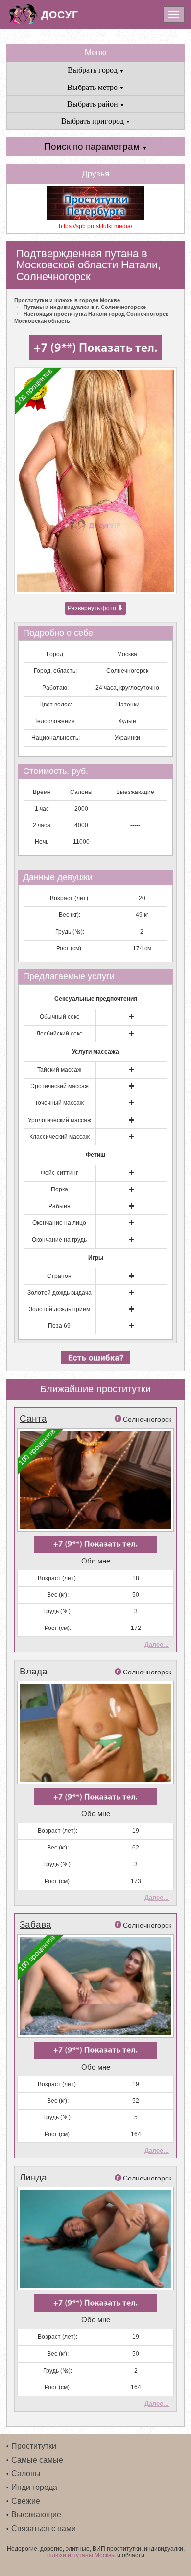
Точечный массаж (59, 1103)
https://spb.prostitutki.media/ (95, 226)
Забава (36, 1925)
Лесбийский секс (59, 1034)
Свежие (26, 2501)
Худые (127, 721)
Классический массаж (60, 1137)
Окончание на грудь (59, 1240)
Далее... (157, 1644)
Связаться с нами (44, 2528)
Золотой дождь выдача (60, 1293)
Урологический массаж (60, 1120)
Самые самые (37, 2460)
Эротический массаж (60, 1086)
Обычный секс (60, 1017)
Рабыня (60, 1206)
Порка (60, 1189)
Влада (34, 1671)
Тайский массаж (59, 1070)
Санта (33, 1419)
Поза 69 (59, 1326)
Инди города (34, 2487)
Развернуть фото (93, 608)
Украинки (127, 738)
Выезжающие (36, 2515)
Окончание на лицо (59, 1223)
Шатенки (127, 705)
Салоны (26, 2474)
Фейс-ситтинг (59, 1173)
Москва (127, 654)
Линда (33, 2177)
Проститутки (34, 2446)
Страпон (59, 1276)
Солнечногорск (127, 671)
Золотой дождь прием (60, 1309)
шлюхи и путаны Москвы (81, 2555)
